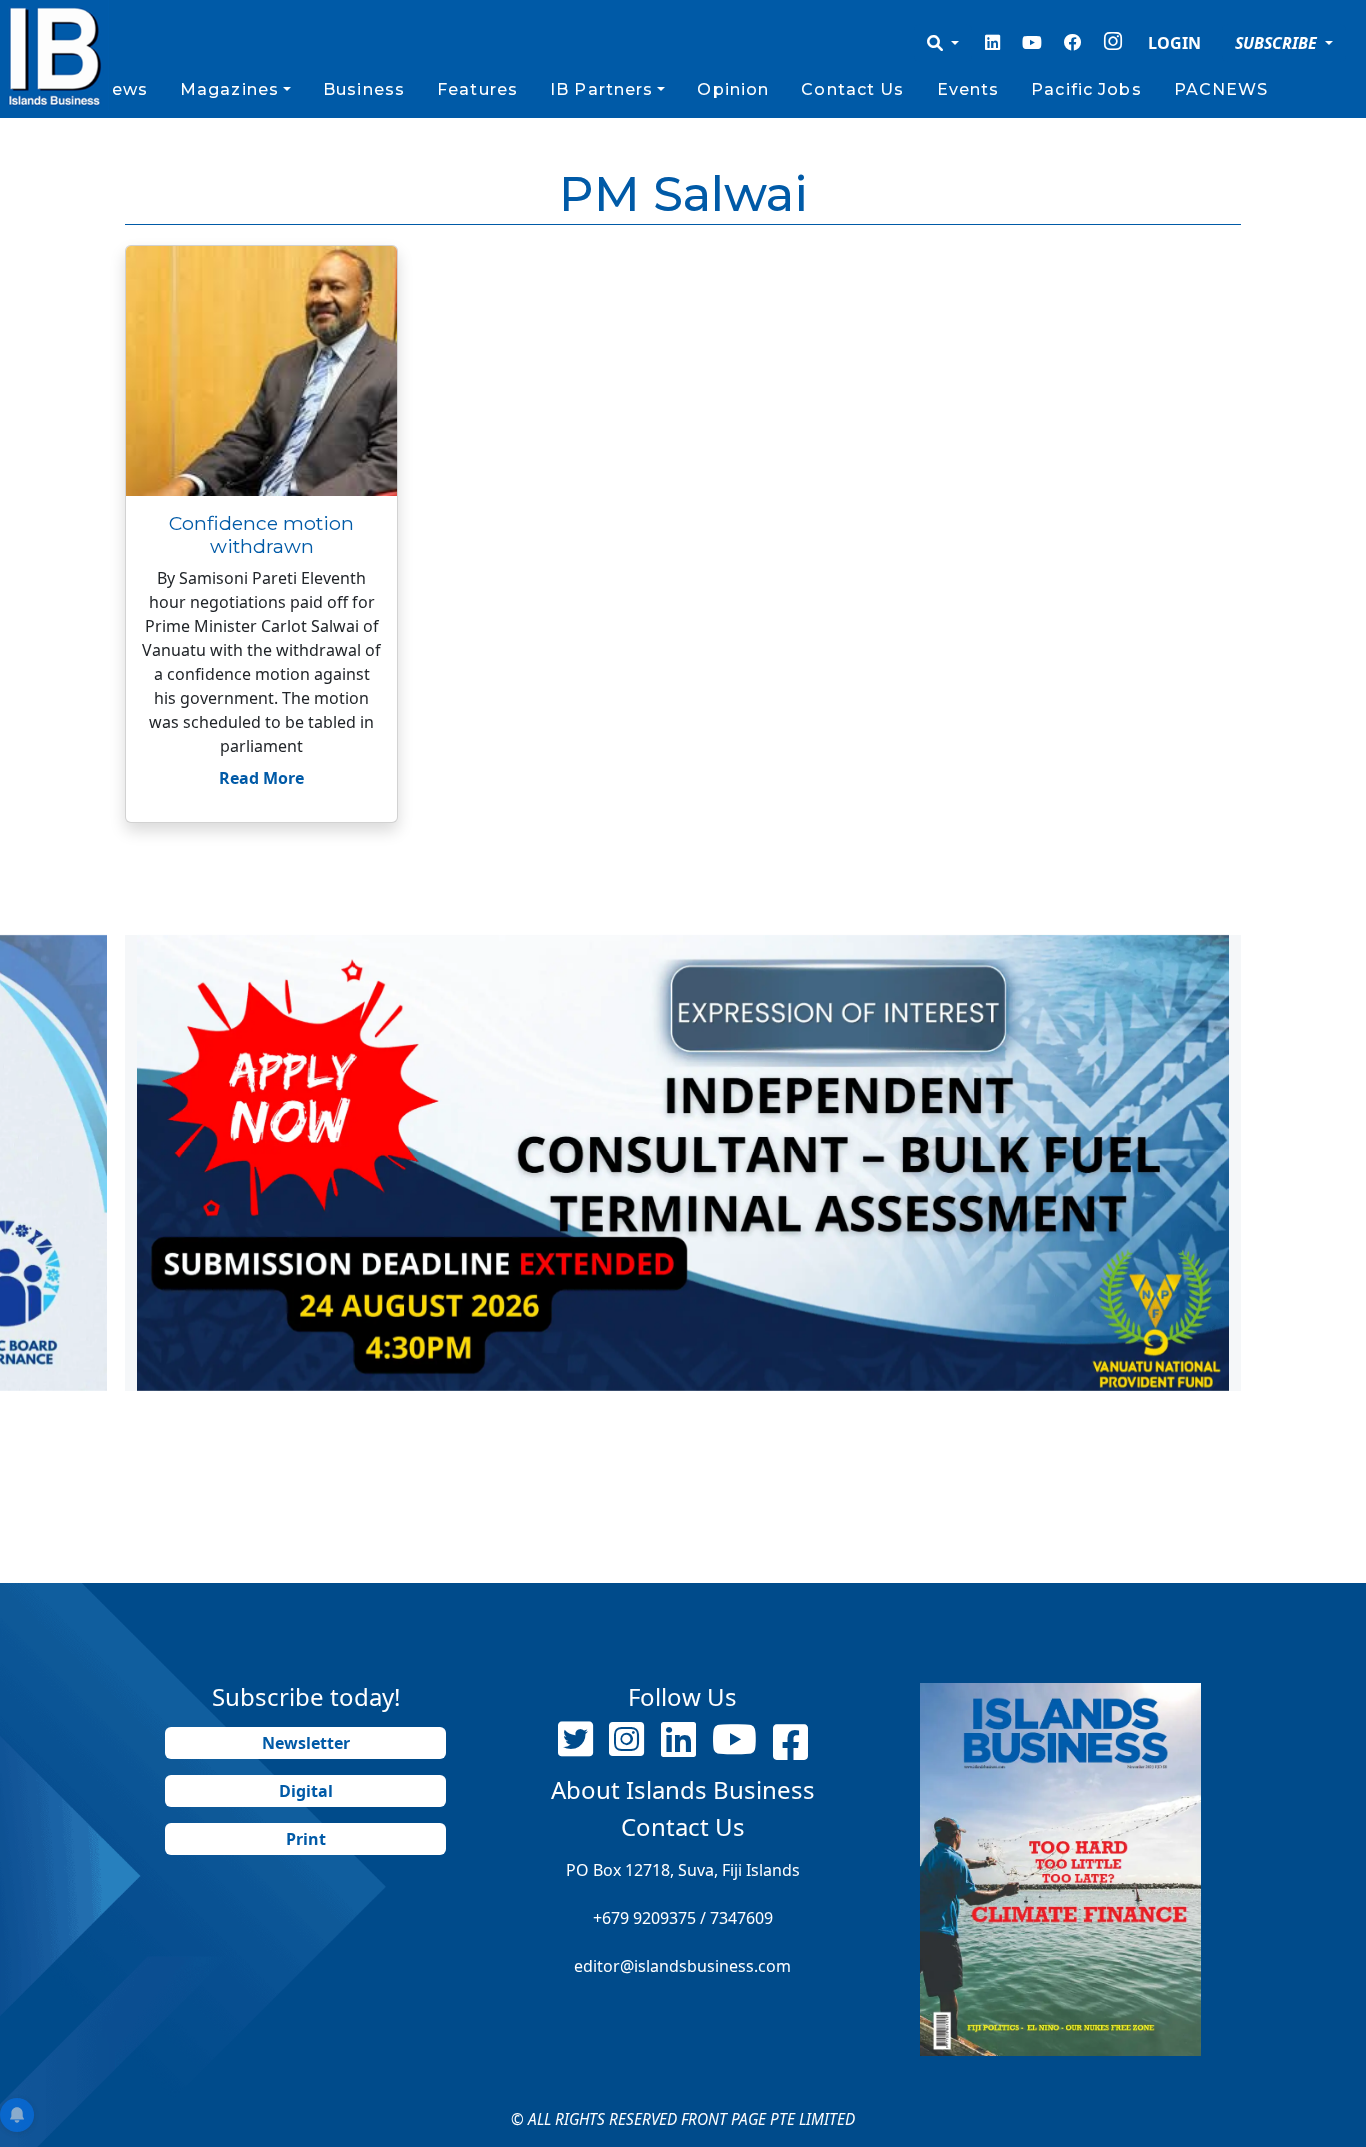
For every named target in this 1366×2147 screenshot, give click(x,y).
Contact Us (852, 89)
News (122, 89)
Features (477, 89)
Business (364, 89)
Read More (261, 778)
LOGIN (1174, 43)
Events (968, 89)
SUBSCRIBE (1278, 43)
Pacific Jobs (1086, 89)
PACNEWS (1221, 89)
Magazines (229, 89)
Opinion (733, 89)
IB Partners (601, 89)
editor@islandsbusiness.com (682, 1966)
